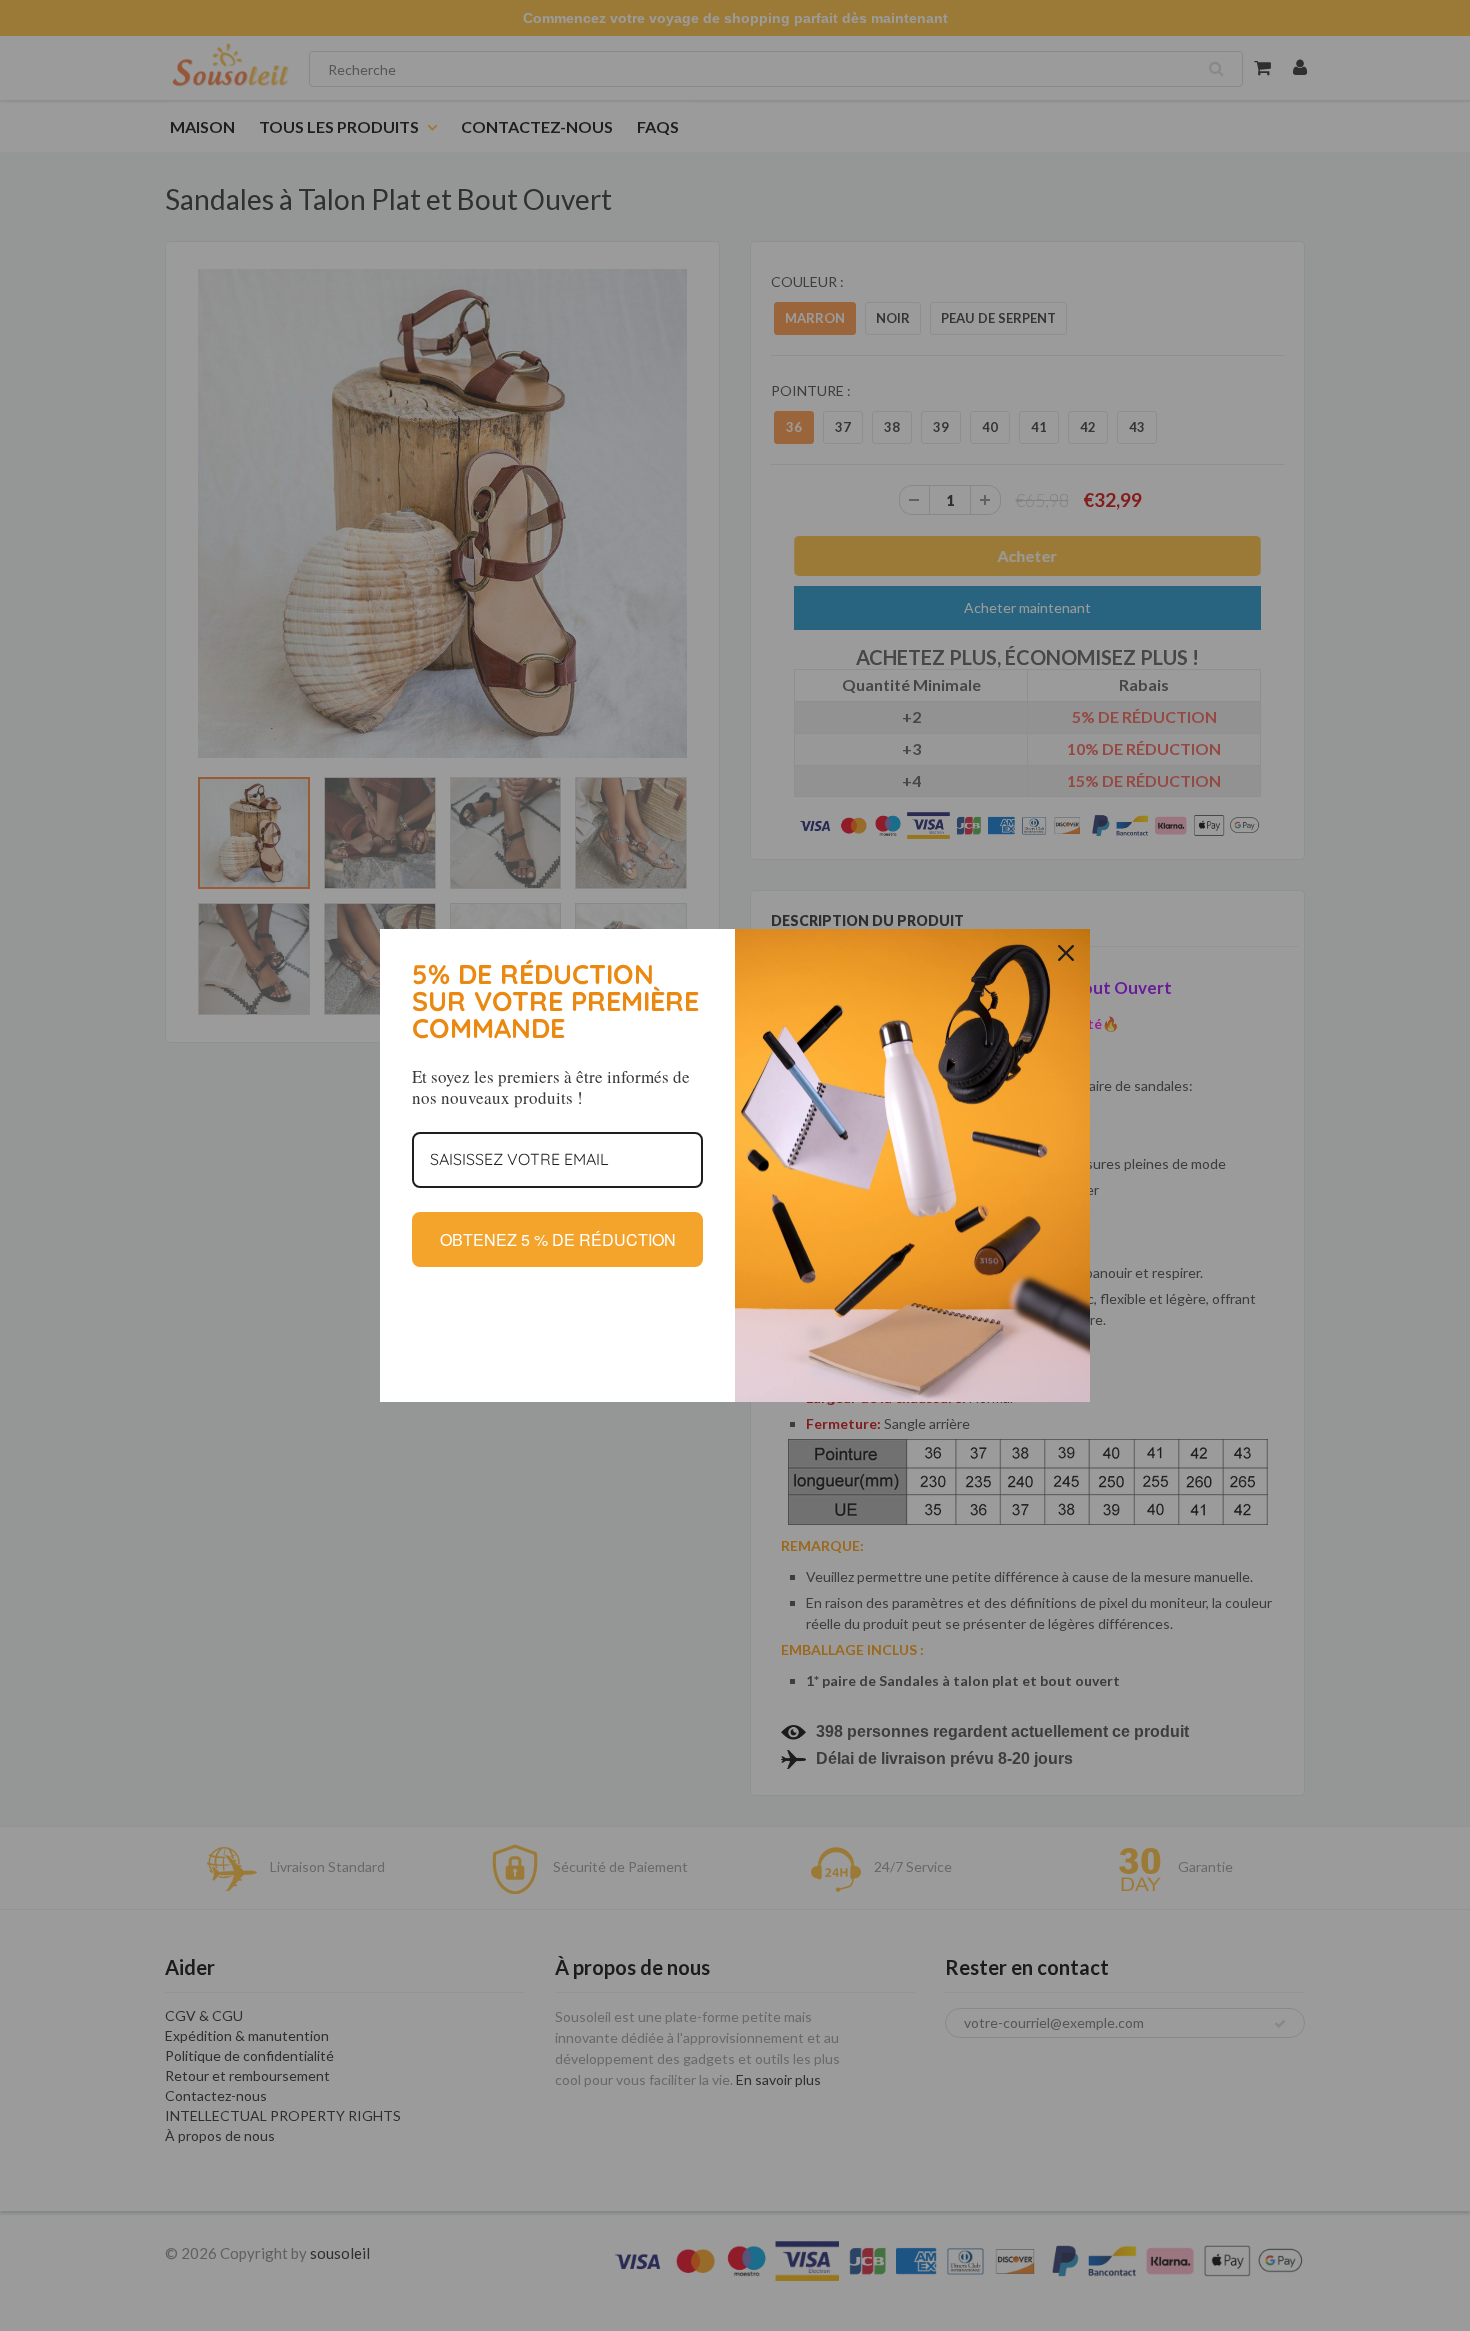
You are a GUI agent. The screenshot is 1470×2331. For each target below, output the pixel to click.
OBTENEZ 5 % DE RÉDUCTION (558, 1239)
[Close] (1066, 953)
